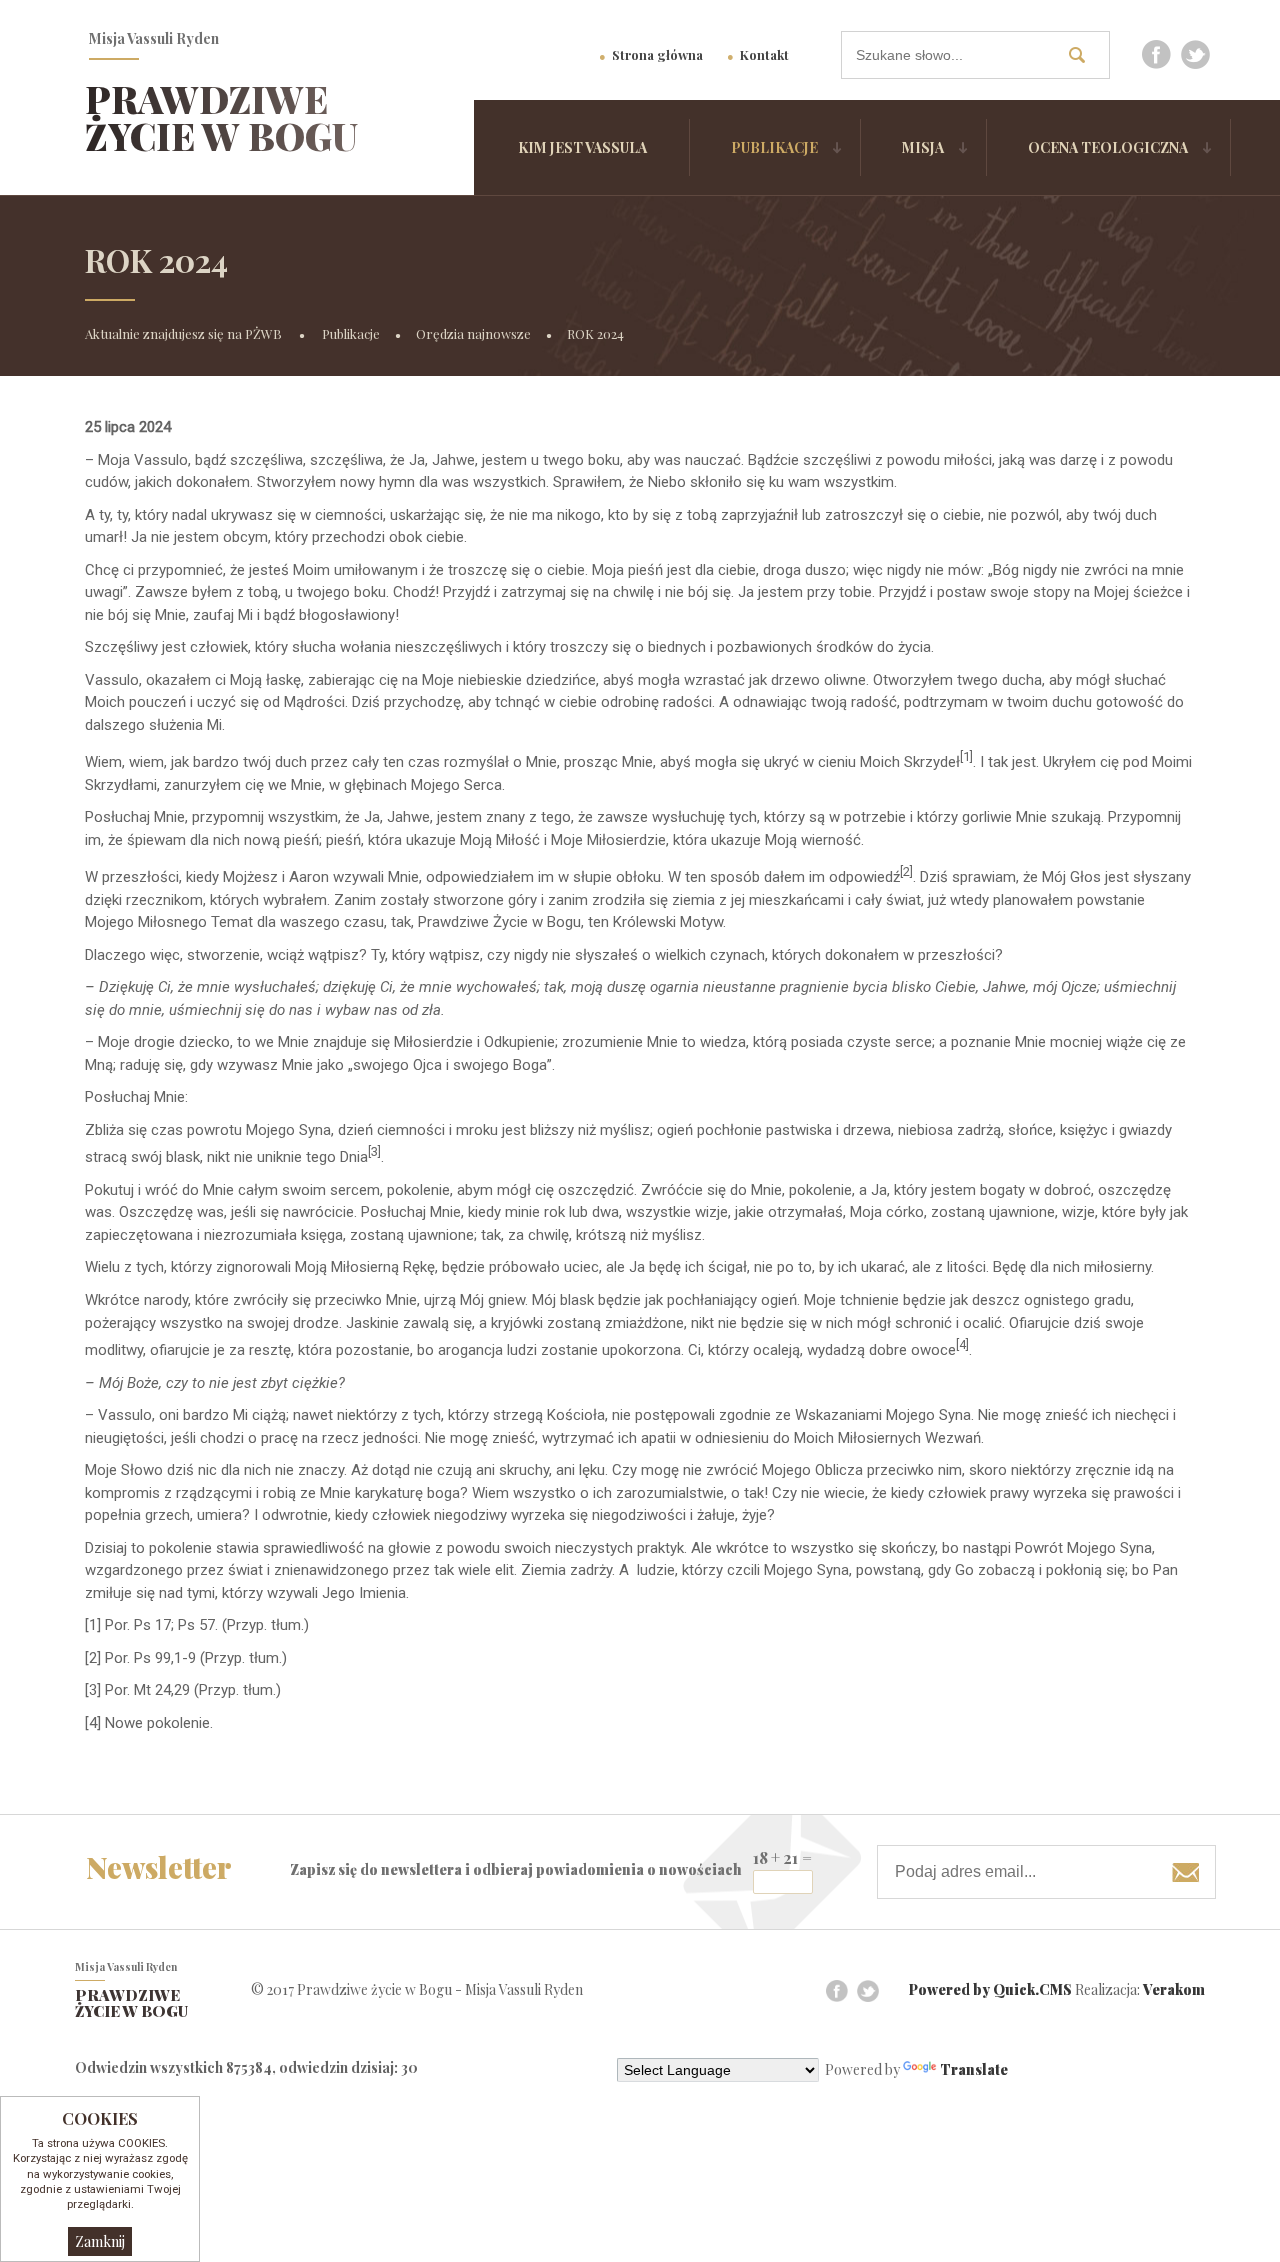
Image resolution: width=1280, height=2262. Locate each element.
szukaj (1084, 54)
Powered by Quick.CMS (990, 1989)
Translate (974, 2069)
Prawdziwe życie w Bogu (221, 117)
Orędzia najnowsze (473, 333)
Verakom (1174, 1989)
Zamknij (100, 2241)
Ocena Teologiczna (1108, 147)
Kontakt (764, 54)
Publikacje (774, 147)
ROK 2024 (595, 333)
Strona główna (657, 54)
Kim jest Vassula (582, 147)
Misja (923, 147)
